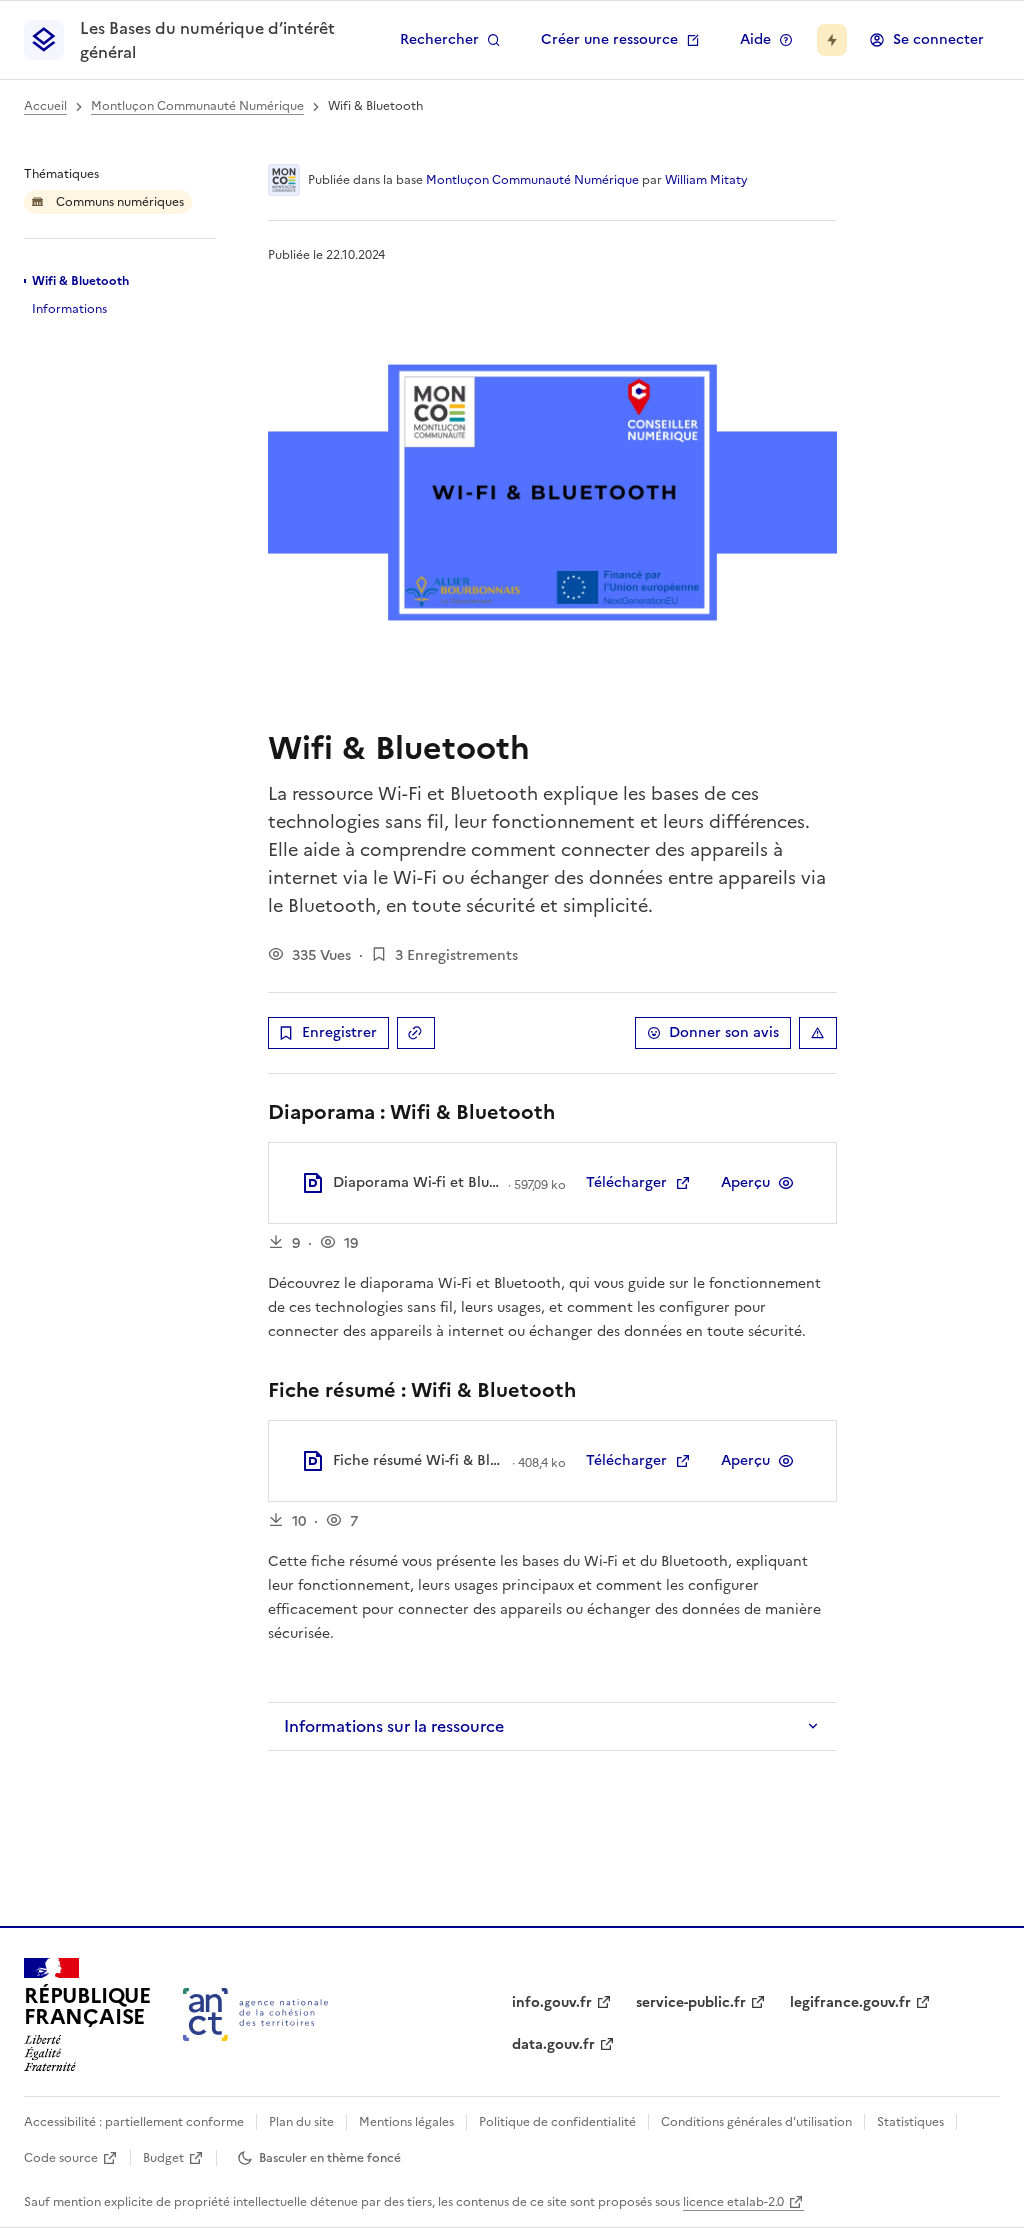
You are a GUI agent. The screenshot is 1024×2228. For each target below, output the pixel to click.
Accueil (45, 106)
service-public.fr (691, 2002)
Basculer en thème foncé (330, 2158)
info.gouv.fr (552, 2002)
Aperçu (745, 1182)
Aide (755, 39)
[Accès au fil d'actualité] (832, 40)
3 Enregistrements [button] (456, 955)
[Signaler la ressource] (818, 1033)
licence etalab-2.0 (733, 2202)
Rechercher (439, 39)
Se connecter (938, 39)
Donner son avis (724, 1032)
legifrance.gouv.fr (850, 2002)
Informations (69, 309)
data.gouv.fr (553, 2044)
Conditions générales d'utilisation (756, 2122)
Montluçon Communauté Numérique (197, 106)
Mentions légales (406, 2122)
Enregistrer (339, 1032)
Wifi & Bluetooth (80, 281)
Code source (61, 2158)
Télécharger (626, 1182)
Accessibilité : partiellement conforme (134, 2122)
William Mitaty (706, 180)
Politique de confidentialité (557, 2122)
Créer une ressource (609, 39)
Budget (163, 2158)
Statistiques (910, 2122)
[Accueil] (255, 2014)
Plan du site (301, 2122)
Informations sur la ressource (394, 1726)
